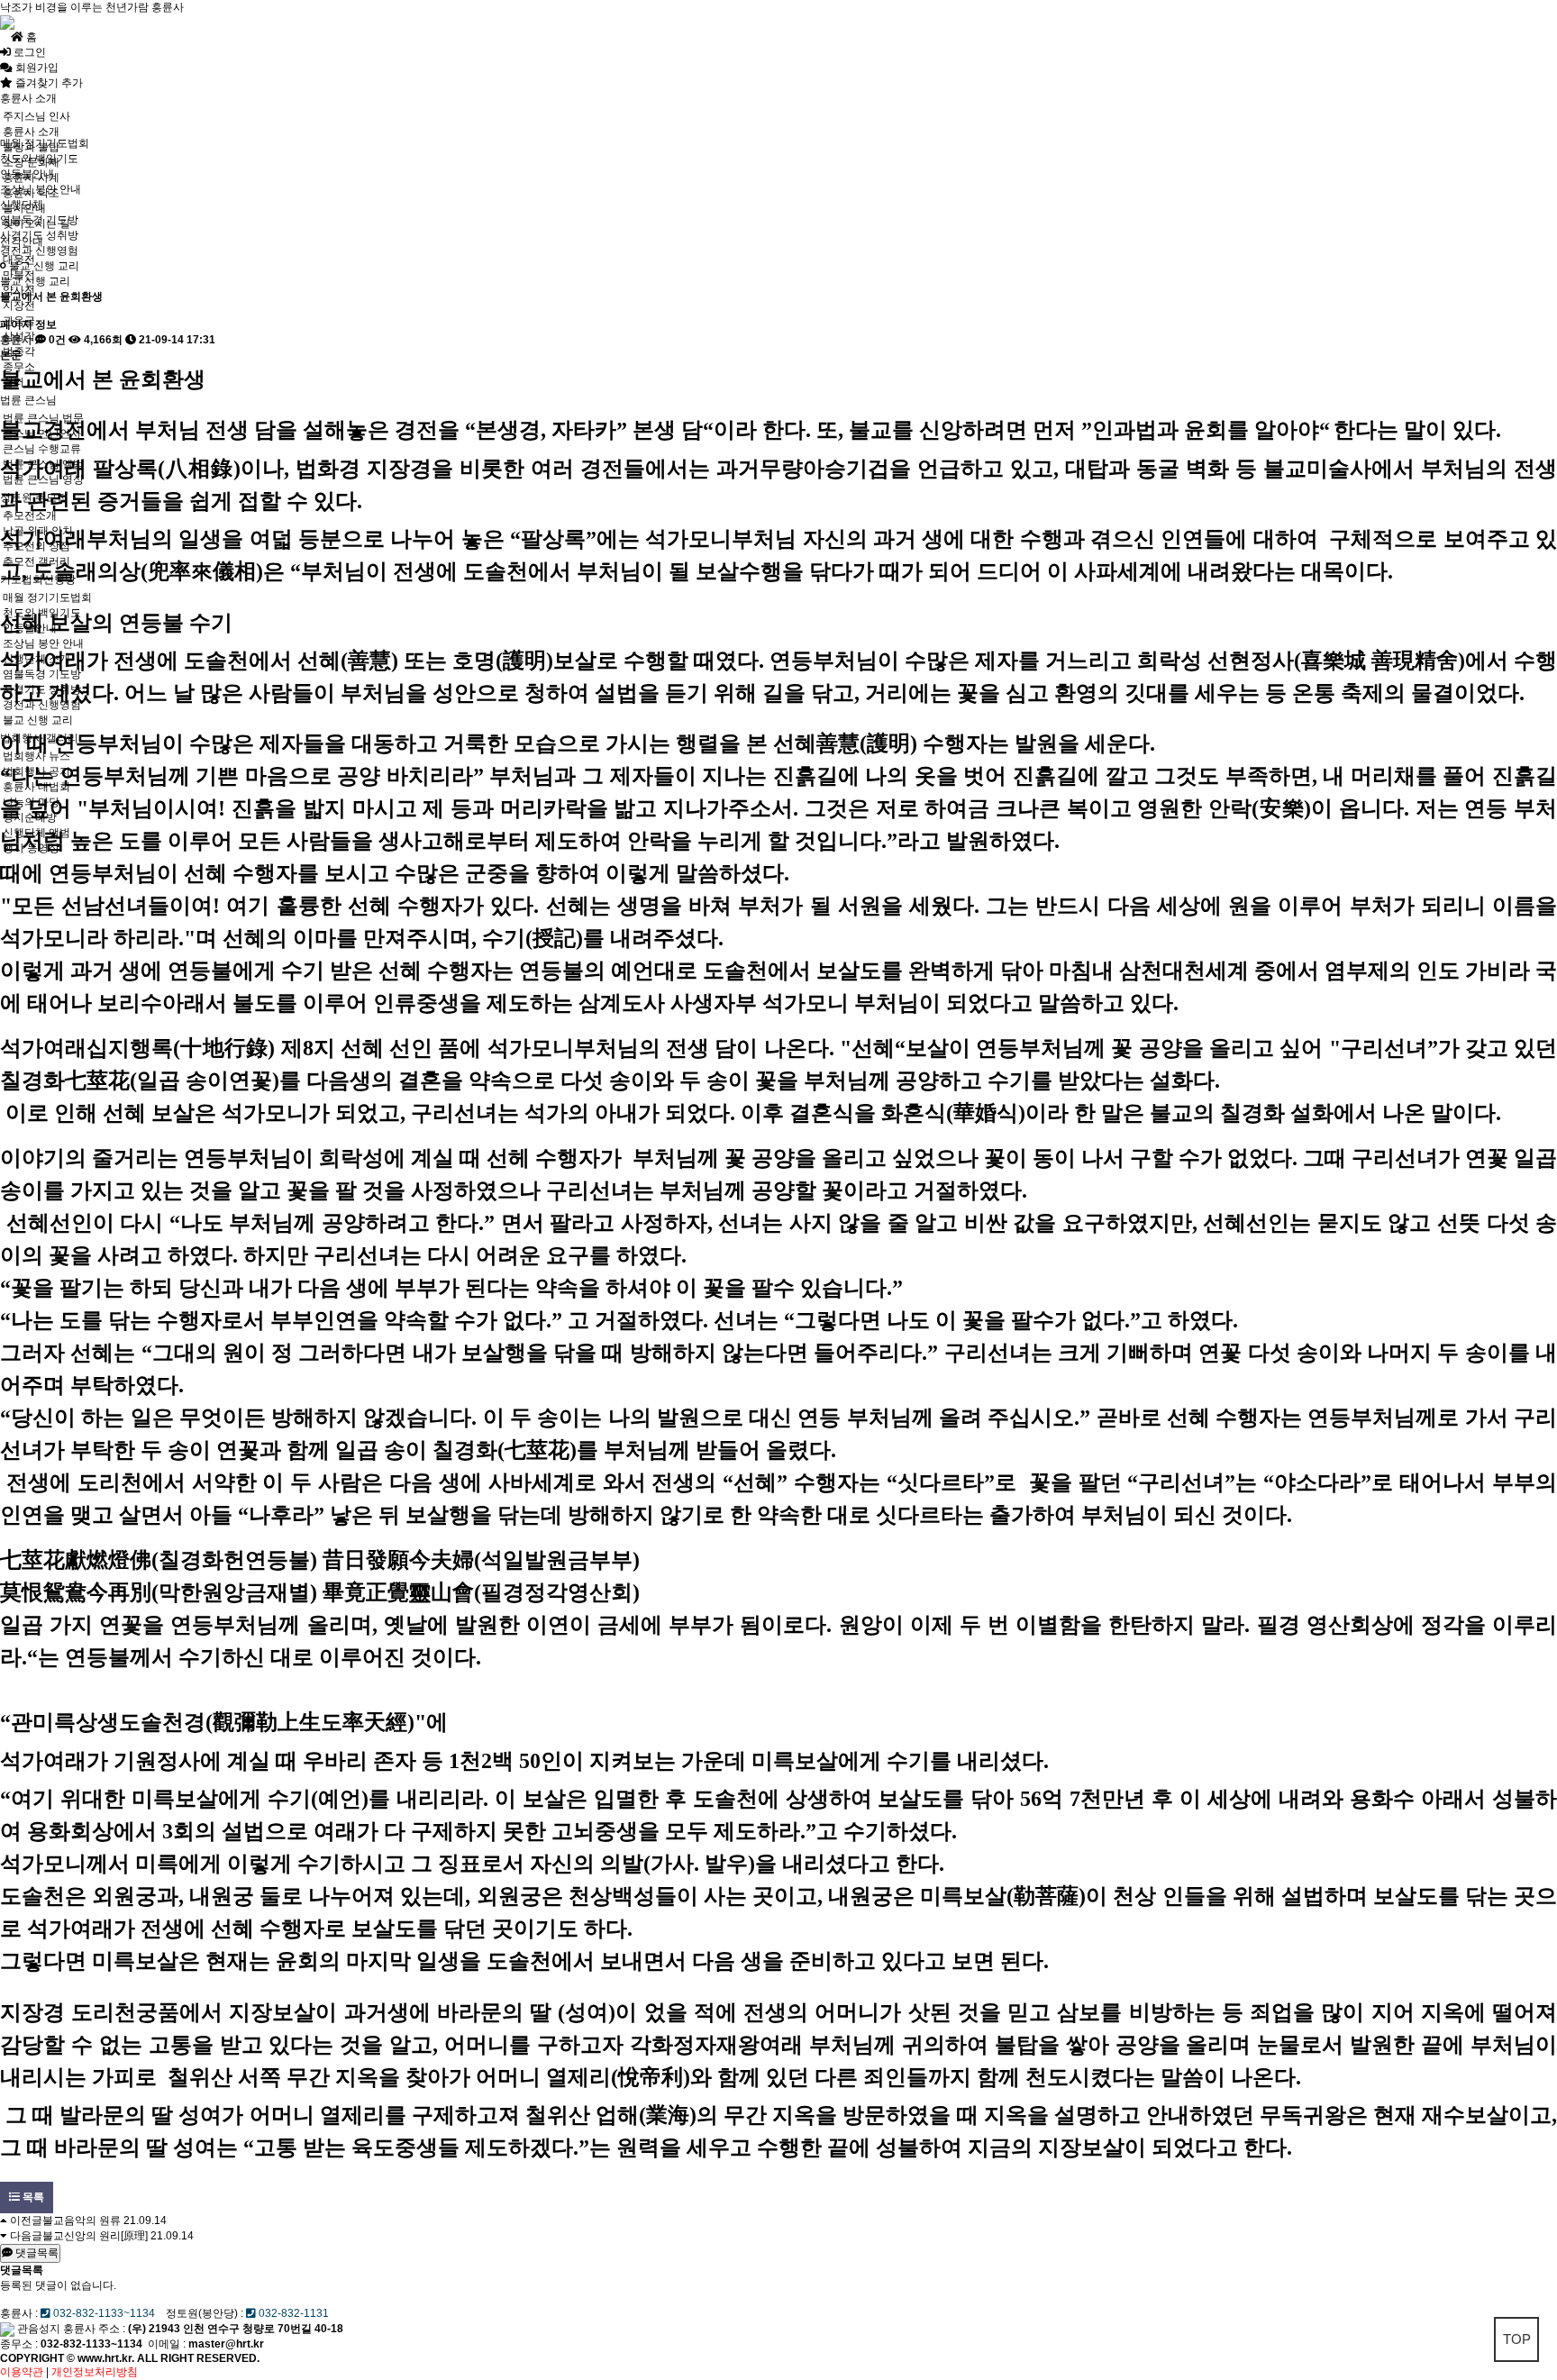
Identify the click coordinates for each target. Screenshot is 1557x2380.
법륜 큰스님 (28, 400)
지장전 (19, 305)
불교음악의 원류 (82, 2220)
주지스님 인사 (49, 116)
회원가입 (36, 68)
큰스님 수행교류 (42, 449)
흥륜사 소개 (28, 98)
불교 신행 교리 (38, 720)
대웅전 (19, 260)
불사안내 (24, 208)
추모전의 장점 (36, 546)
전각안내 (22, 242)
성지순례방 (30, 817)
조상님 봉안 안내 (43, 643)
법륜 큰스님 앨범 (43, 464)
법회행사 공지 (36, 771)
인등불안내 (30, 628)
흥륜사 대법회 (36, 787)
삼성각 (19, 336)
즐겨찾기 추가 (48, 83)
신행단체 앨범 (36, 833)
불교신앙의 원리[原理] (95, 2236)
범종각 (19, 351)
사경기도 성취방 (42, 689)
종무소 (19, 367)
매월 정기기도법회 (47, 597)
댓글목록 (36, 2253)
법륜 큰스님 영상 (43, 479)
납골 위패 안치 (38, 531)
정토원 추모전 (34, 497)
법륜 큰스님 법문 (43, 418)
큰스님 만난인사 (42, 433)
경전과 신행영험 (42, 705)
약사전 (19, 290)
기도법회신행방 (38, 579)
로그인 (28, 52)
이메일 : (206, 2344)
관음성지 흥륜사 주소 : (71, 2329)
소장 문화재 (31, 162)
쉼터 (14, 382)
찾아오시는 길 (36, 223)
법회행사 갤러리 (39, 738)
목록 (32, 2197)
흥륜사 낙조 (31, 193)
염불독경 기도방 (42, 674)
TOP (1517, 2339)
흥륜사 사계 (31, 178)
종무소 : (20, 2344)
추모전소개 (30, 515)
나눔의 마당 (31, 802)
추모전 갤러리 (36, 561)
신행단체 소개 (36, 659)
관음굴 (19, 321)
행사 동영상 (31, 848)
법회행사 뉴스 (36, 756)
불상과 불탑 (31, 147)
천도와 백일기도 (42, 613)
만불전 (19, 275)
